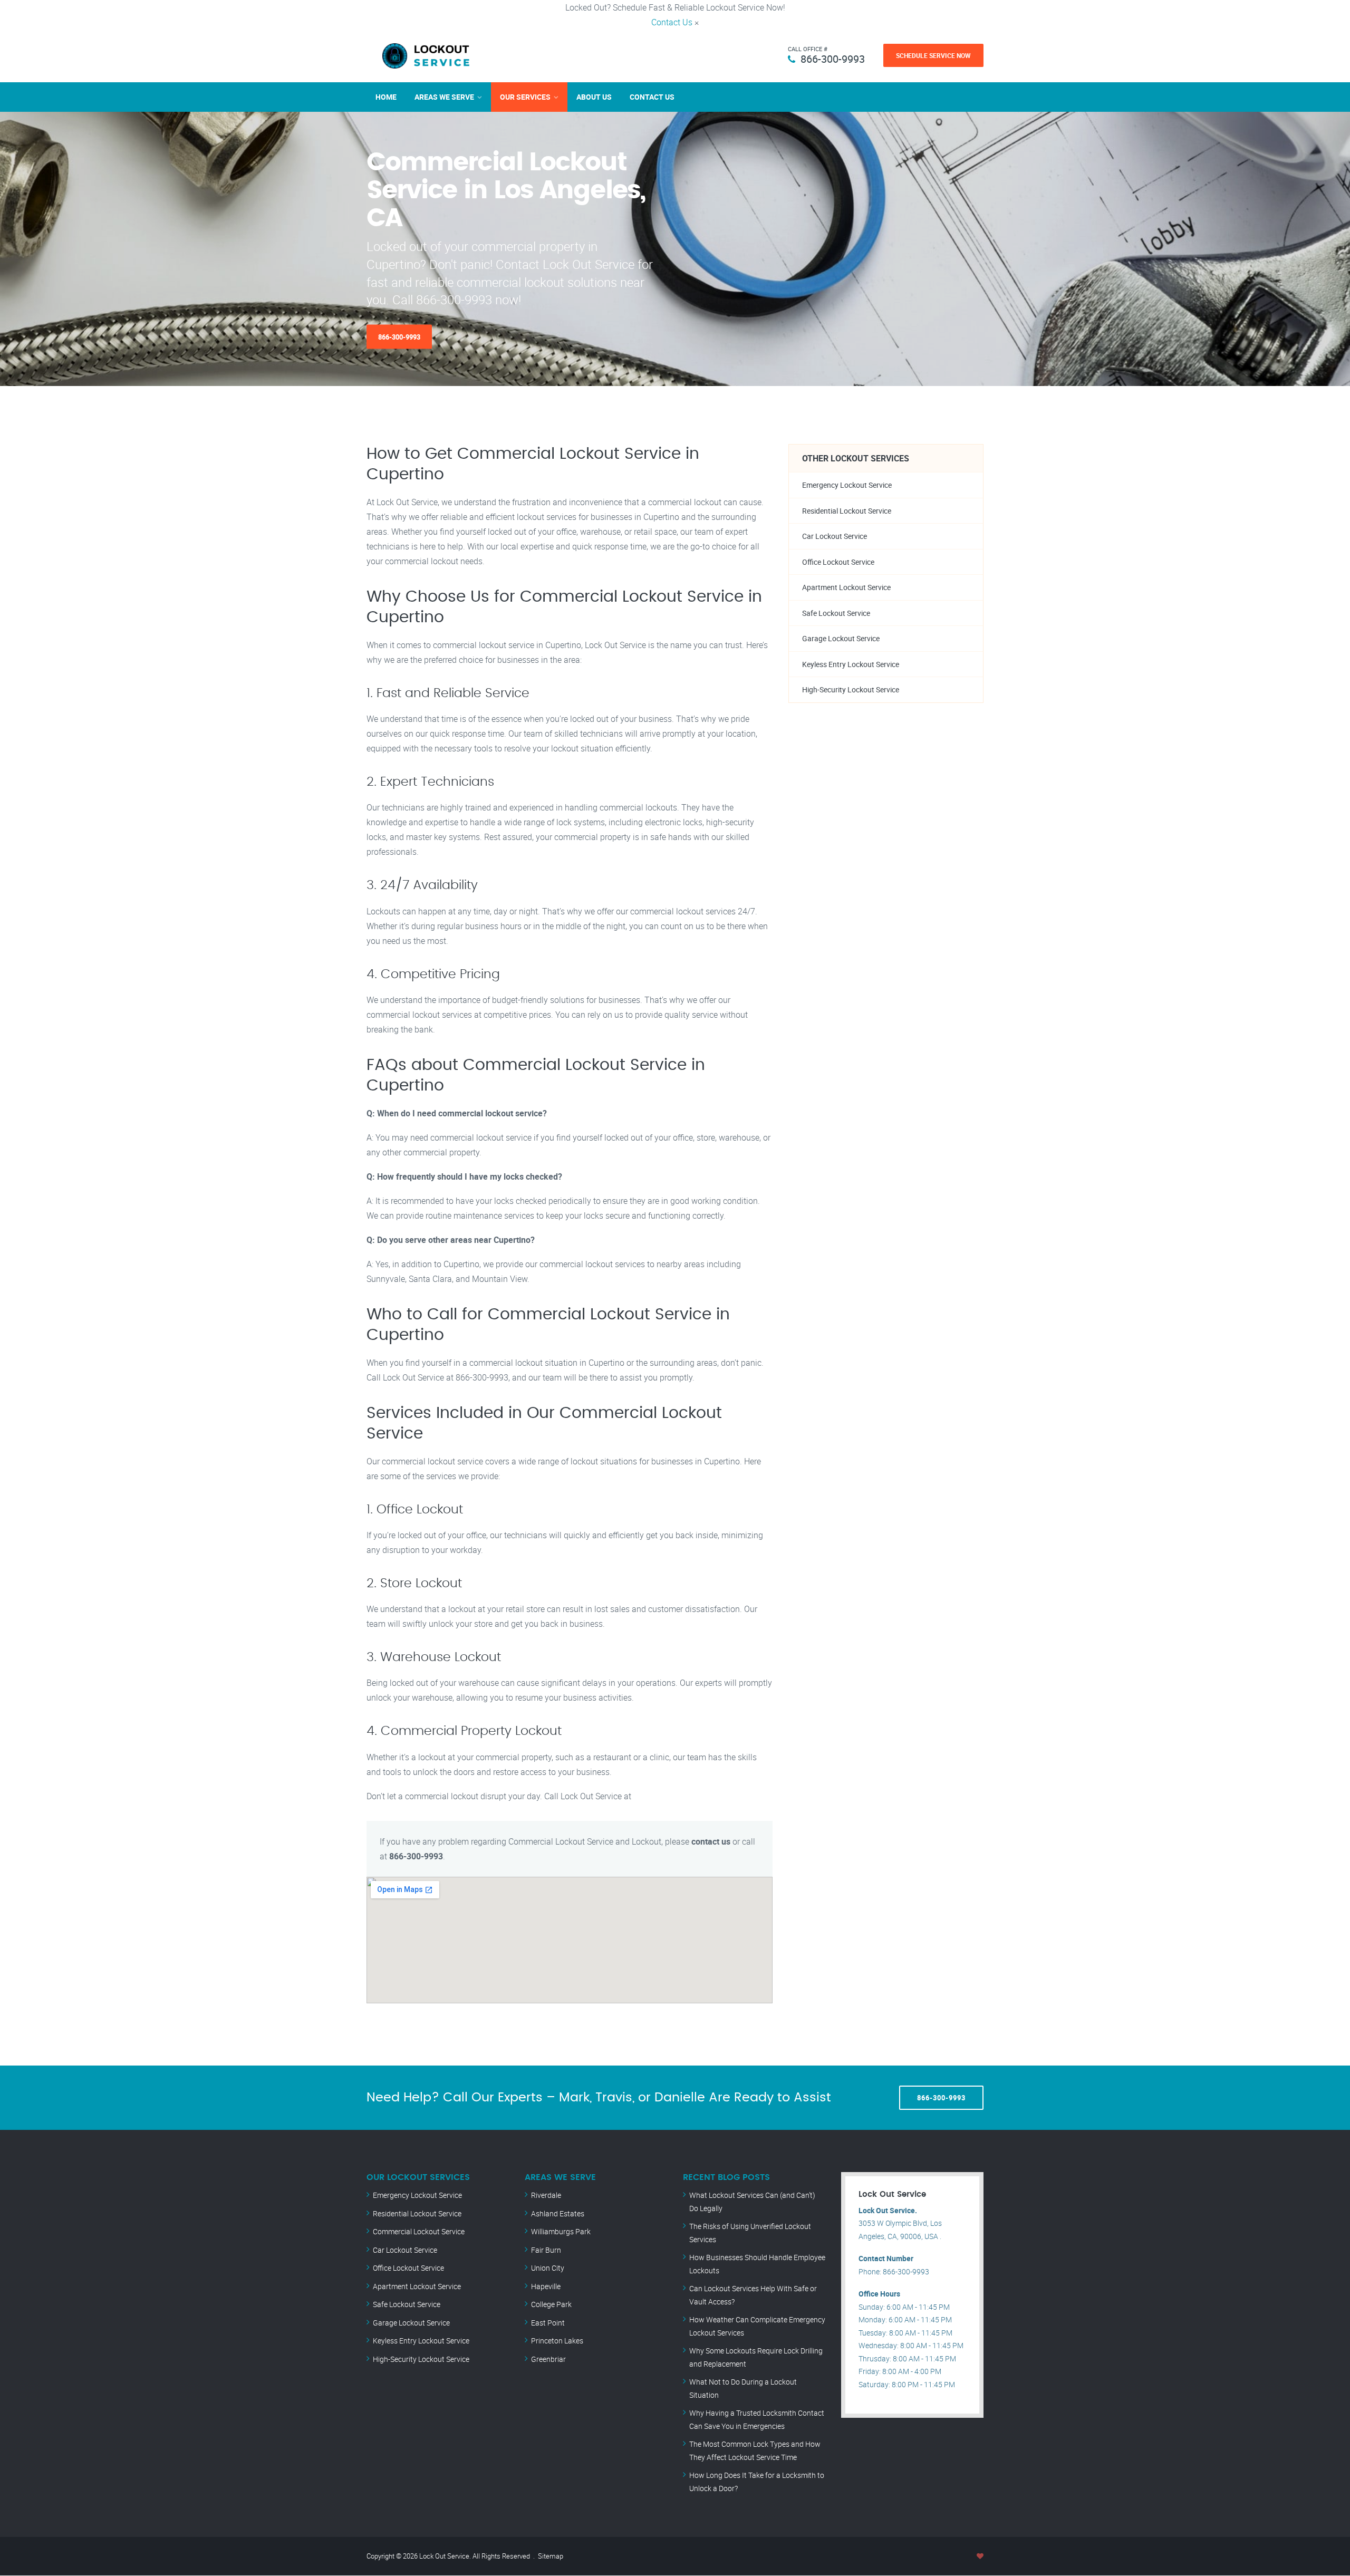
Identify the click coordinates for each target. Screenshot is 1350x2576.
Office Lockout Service (838, 562)
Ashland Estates (558, 2213)
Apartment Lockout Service (846, 587)
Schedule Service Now (933, 55)
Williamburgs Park (561, 2231)
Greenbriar (548, 2359)
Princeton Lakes (557, 2341)
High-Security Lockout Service (851, 689)
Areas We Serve (444, 97)
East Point (548, 2323)
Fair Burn (546, 2250)
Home (386, 97)
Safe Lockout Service (836, 613)
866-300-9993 (833, 59)
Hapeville (546, 2286)
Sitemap (551, 2556)
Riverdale (546, 2195)
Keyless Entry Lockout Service (851, 664)
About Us (594, 97)
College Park (551, 2304)
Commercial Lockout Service (419, 2231)
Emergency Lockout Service (847, 485)
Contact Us (672, 22)
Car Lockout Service (835, 536)
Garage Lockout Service (841, 638)
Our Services (525, 97)
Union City (548, 2268)
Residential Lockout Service (847, 511)
